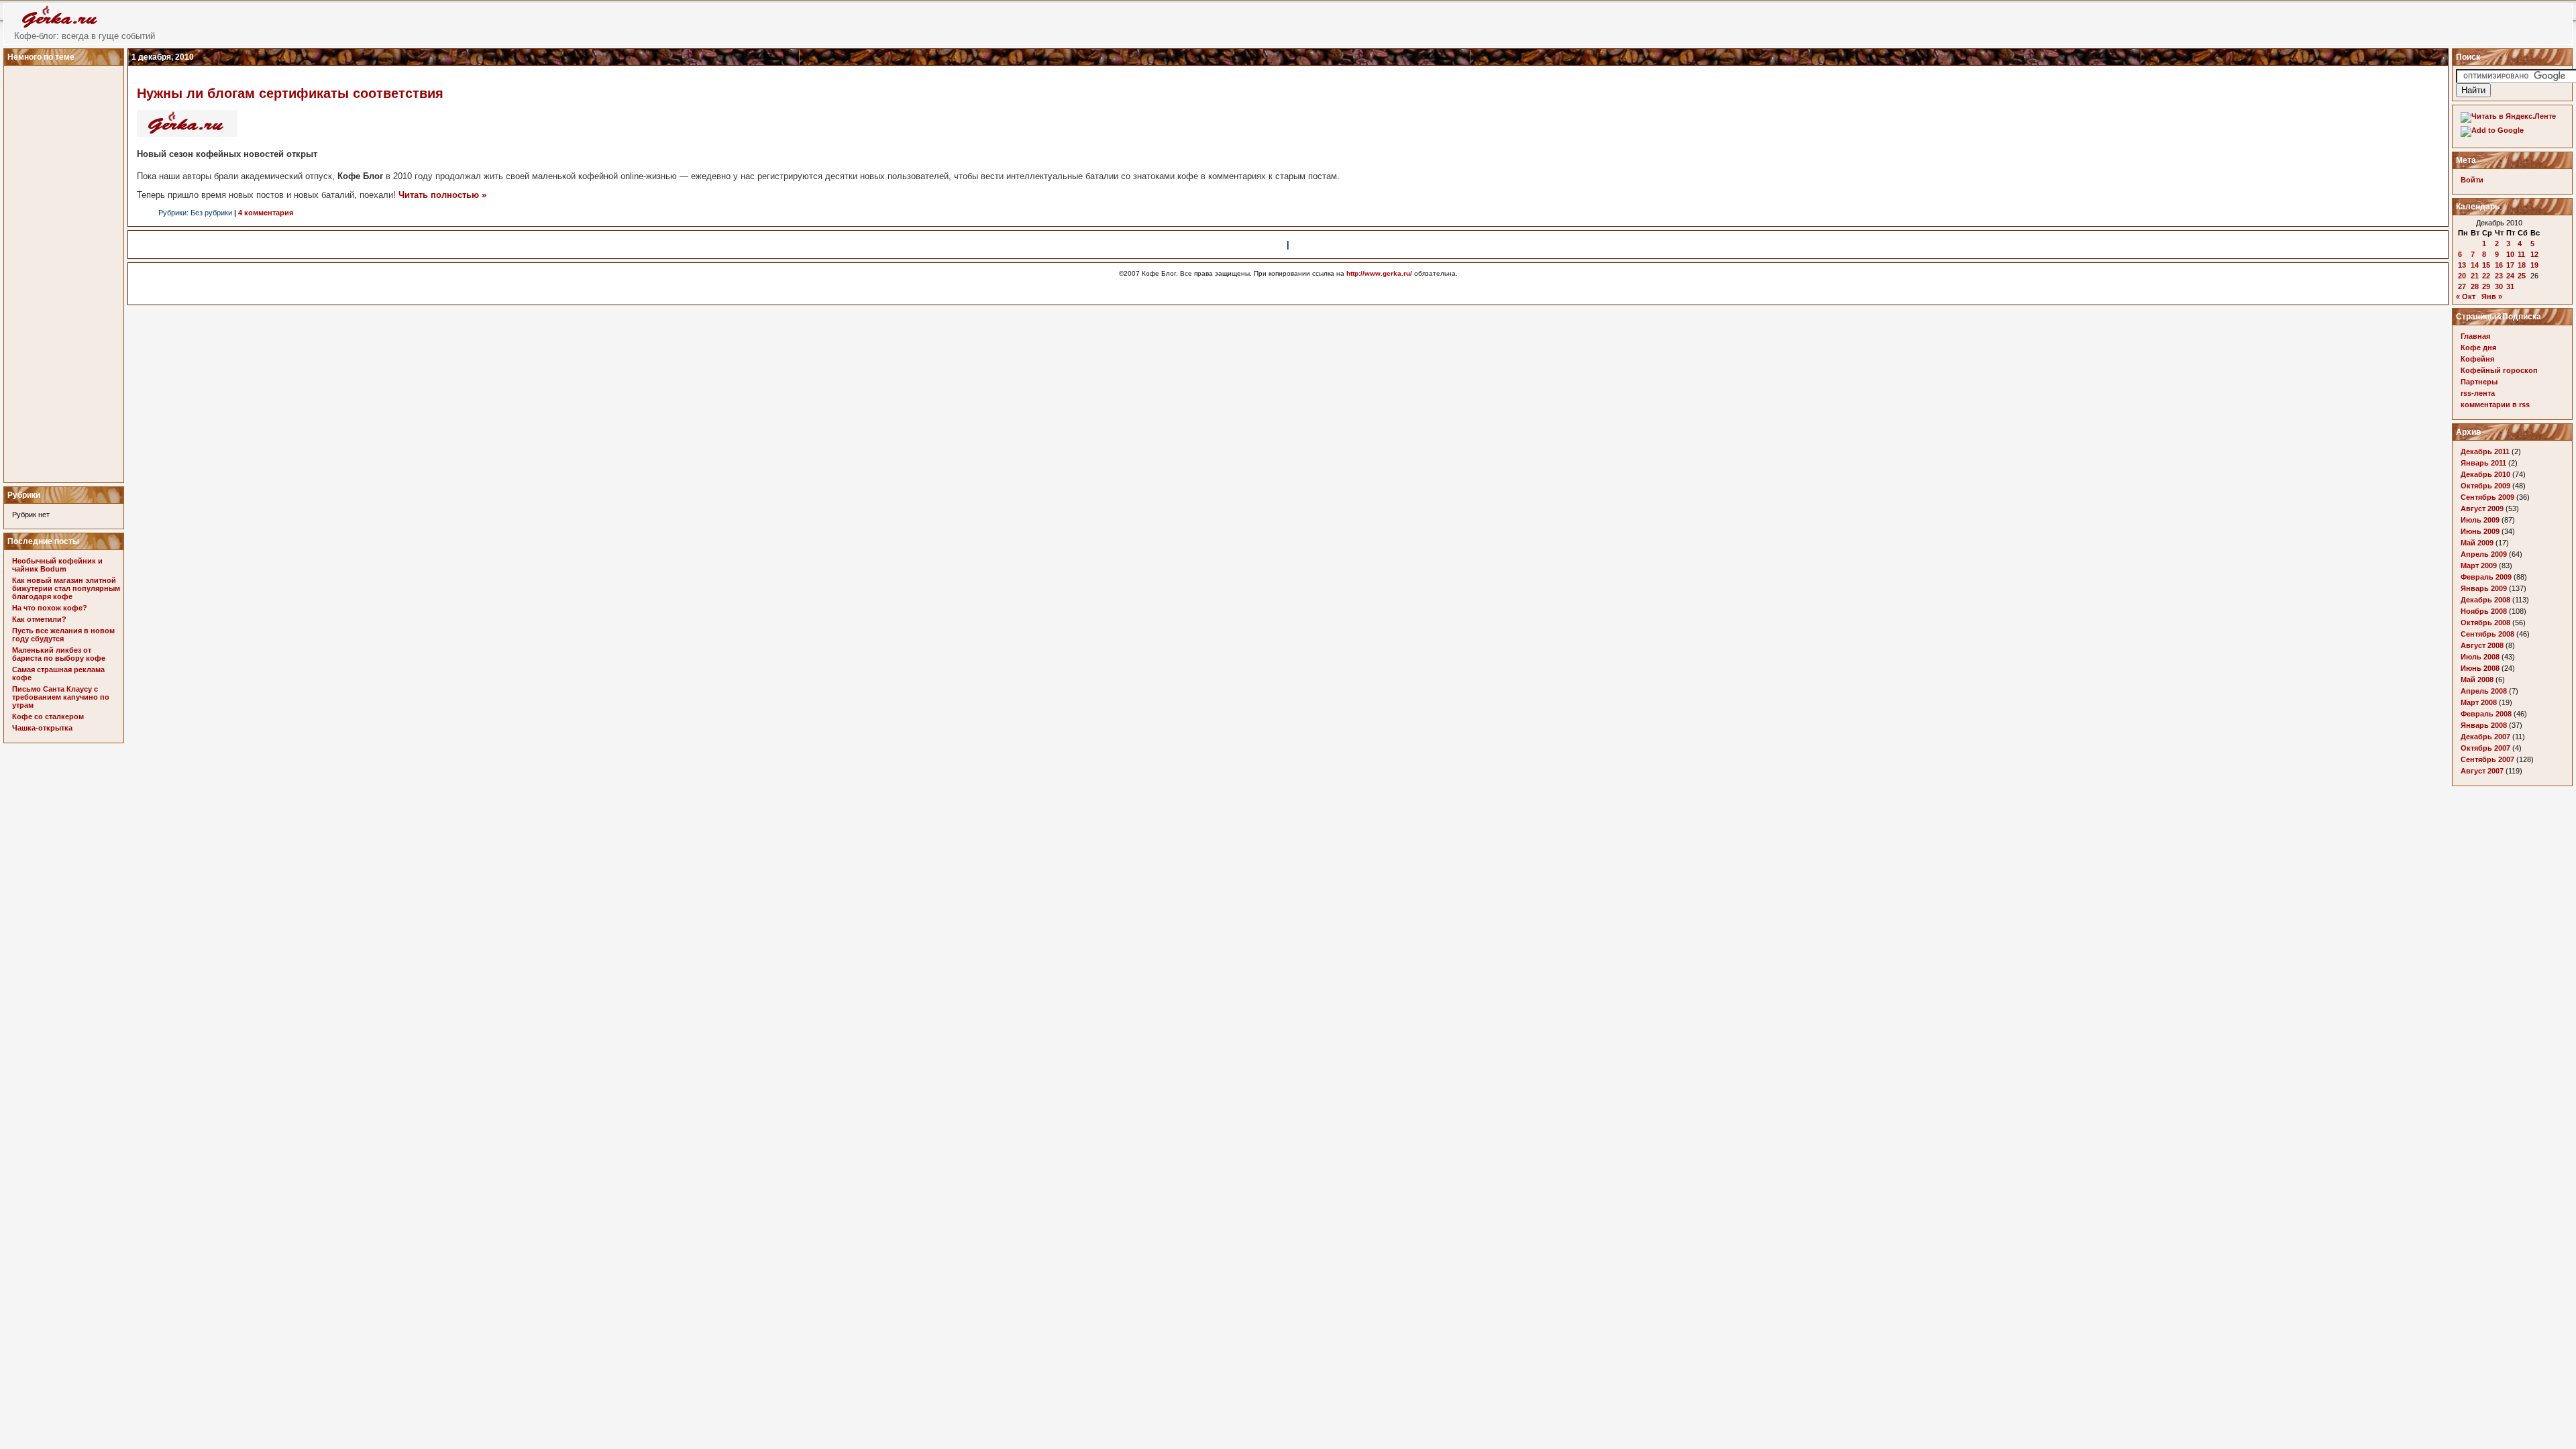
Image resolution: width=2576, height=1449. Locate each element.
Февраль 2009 (2486, 577)
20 (2462, 276)
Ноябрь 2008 (2484, 611)
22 (2486, 276)
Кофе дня (2478, 347)
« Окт (2466, 297)
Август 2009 (2482, 508)
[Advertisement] (66, 270)
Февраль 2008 (2486, 714)
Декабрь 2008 (2485, 600)
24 (2510, 276)
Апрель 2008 (2484, 691)
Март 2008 (2479, 702)
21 (2475, 276)
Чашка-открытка (42, 728)
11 (2521, 254)
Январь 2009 (2484, 588)
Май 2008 (2477, 680)
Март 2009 (2479, 566)
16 (2499, 265)
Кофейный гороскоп (2499, 370)
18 (2522, 265)
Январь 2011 (2483, 463)
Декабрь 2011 (2485, 451)
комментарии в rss (2495, 405)
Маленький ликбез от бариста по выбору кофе (59, 654)
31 (2510, 286)
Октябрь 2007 (2485, 748)
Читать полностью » (442, 195)
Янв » (2492, 297)
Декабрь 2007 (2485, 737)
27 (2462, 286)
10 (2510, 254)
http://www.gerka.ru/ (1379, 273)
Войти (2472, 180)
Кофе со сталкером (48, 716)
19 (2534, 265)
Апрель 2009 (2484, 554)
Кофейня (2477, 359)
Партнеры (2479, 382)
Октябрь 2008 (2485, 623)
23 (2499, 276)
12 (2534, 254)
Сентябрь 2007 (2487, 759)
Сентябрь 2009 (2487, 497)
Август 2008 (2482, 645)
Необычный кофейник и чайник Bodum (57, 565)
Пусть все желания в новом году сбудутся (63, 635)
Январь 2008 (2484, 725)
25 (2522, 276)
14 (2475, 265)
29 (2486, 286)
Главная (2475, 336)
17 (2510, 265)
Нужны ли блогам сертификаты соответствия (290, 93)
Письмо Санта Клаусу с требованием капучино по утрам (61, 697)
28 (2475, 286)
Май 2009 (2477, 543)
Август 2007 (2482, 771)
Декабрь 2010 (2485, 474)
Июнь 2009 (2480, 531)
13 (2462, 265)
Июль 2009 (2480, 520)
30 (2499, 286)
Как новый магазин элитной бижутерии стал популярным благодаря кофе (66, 588)
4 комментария (266, 213)
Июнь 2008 (2480, 668)
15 (2486, 265)
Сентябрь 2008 (2487, 634)
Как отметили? (39, 619)
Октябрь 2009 (2485, 486)
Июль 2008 (2480, 657)
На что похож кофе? (50, 608)
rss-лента (2478, 393)
